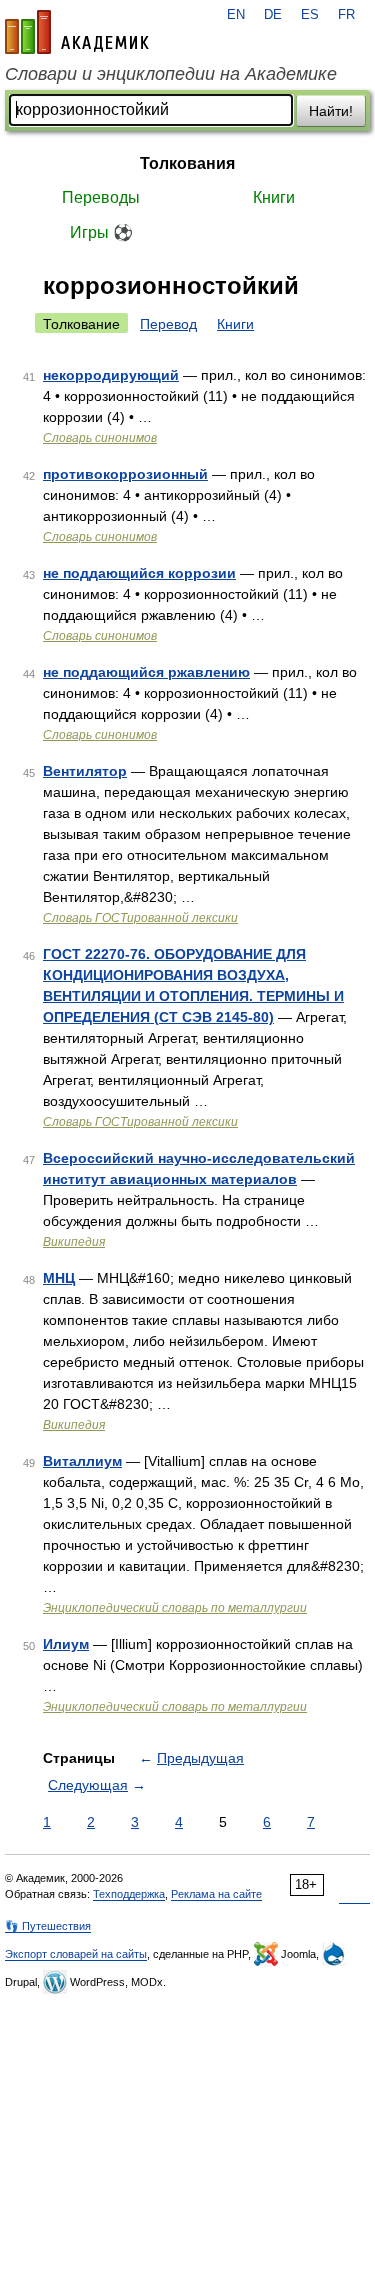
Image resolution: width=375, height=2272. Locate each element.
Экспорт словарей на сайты (76, 1954)
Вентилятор (85, 771)
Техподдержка (129, 1894)
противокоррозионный (125, 474)
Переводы (101, 197)
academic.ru (77, 32)
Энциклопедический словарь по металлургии (175, 1608)
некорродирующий (111, 375)
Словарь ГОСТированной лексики (140, 918)
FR (346, 15)
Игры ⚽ (101, 232)
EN (236, 15)
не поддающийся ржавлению (146, 672)
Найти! (331, 111)
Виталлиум (82, 1461)
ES (310, 15)
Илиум (66, 1644)
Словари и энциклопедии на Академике (171, 74)
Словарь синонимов (100, 438)
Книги (274, 197)
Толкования (187, 163)
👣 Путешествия (48, 1926)
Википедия (74, 1242)
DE (273, 15)
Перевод (168, 324)
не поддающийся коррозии (139, 573)
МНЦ (59, 1278)
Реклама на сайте (216, 1894)
